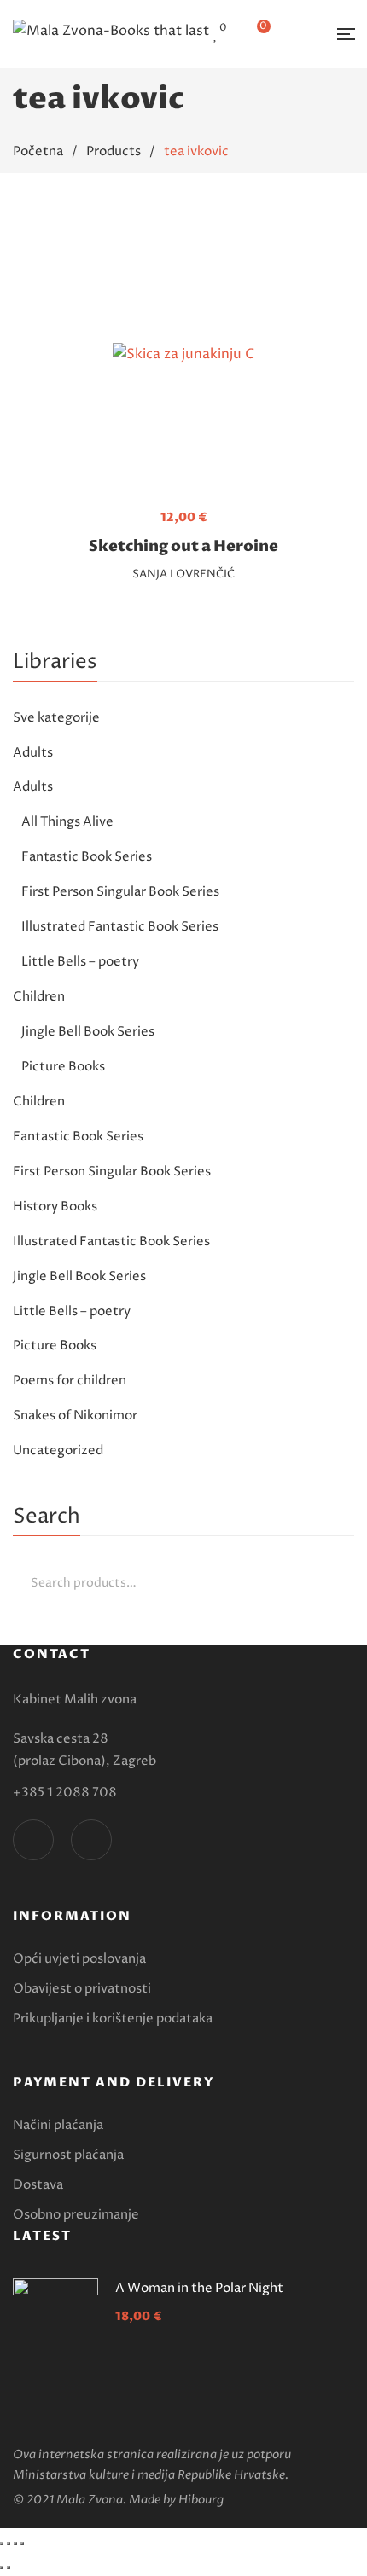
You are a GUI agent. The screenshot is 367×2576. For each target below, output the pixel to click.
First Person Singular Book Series (120, 892)
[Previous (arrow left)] (2, 2567)
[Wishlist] (216, 35)
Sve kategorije (56, 718)
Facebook (33, 1840)
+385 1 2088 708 (65, 1793)
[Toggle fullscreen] (15, 2544)
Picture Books (63, 1067)
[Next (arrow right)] (9, 2567)
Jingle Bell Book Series (88, 1032)
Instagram (91, 1840)
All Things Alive (67, 822)
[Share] (9, 2544)
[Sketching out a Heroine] (183, 355)
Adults (33, 753)
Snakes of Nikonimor (75, 1416)
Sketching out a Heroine (183, 546)
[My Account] (303, 35)
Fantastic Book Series (87, 857)
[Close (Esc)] (2, 2544)
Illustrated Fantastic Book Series (120, 927)
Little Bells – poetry (80, 962)
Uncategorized (58, 1450)
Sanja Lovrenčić (183, 574)
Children (39, 997)
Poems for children (70, 1381)
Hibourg (201, 2500)
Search (337, 1582)
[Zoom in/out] (22, 2544)
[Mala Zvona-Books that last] (111, 34)
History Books (55, 1207)
